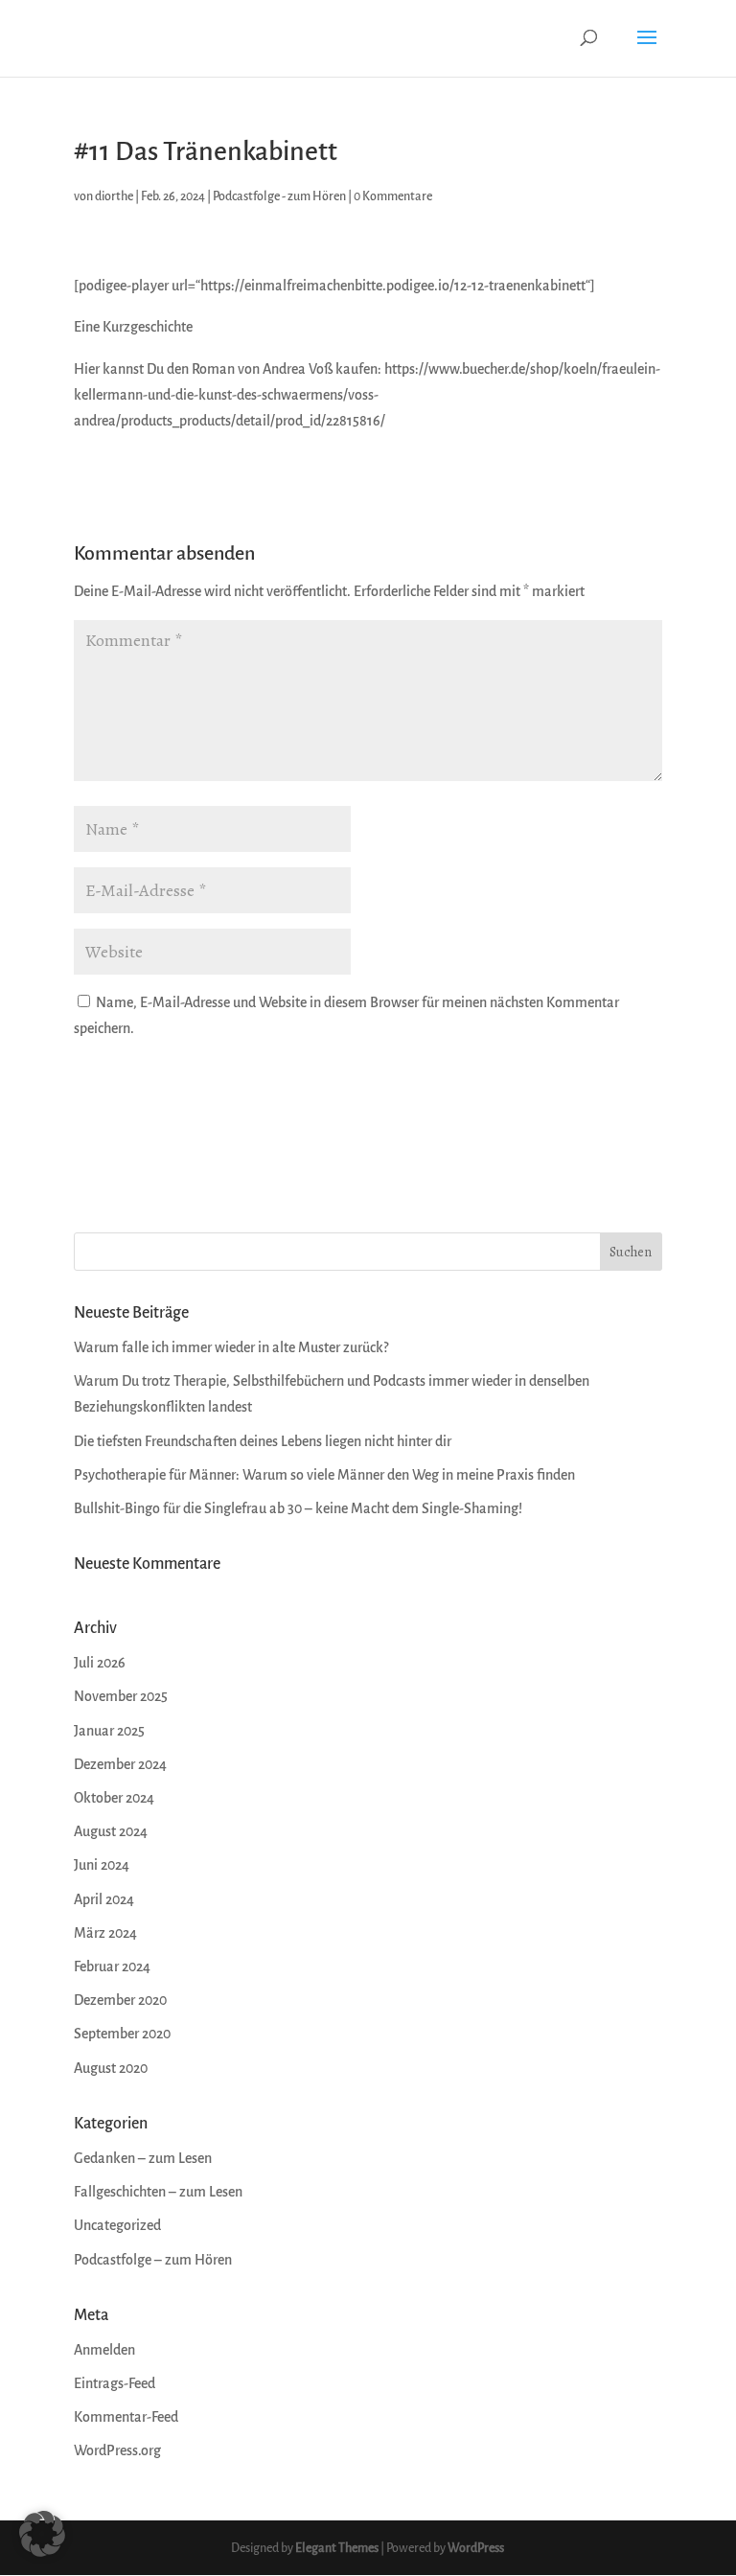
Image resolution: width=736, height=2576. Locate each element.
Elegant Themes (337, 2548)
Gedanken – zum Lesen (143, 2159)
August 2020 (111, 2069)
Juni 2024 (102, 1865)
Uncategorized (117, 2226)
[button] (42, 2534)
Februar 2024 (112, 1967)
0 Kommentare (393, 196)
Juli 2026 (100, 1663)
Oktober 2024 (114, 1798)
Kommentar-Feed (126, 2417)
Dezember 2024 (120, 1765)
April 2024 (104, 1900)
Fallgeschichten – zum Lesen (158, 2192)
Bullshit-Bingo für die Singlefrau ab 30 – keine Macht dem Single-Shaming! (298, 1509)
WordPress (476, 2548)
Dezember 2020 (120, 2001)
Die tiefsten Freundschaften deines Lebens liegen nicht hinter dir (263, 1442)
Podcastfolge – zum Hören (153, 2260)
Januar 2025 (109, 1731)
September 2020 (122, 2034)
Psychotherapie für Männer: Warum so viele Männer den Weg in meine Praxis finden (324, 1475)
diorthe (114, 196)
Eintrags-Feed (115, 2384)
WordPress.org (117, 2451)
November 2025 (121, 1697)
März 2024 (105, 1933)
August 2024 (111, 1832)
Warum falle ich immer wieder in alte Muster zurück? (231, 1348)
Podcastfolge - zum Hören (279, 196)
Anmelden (104, 2350)
